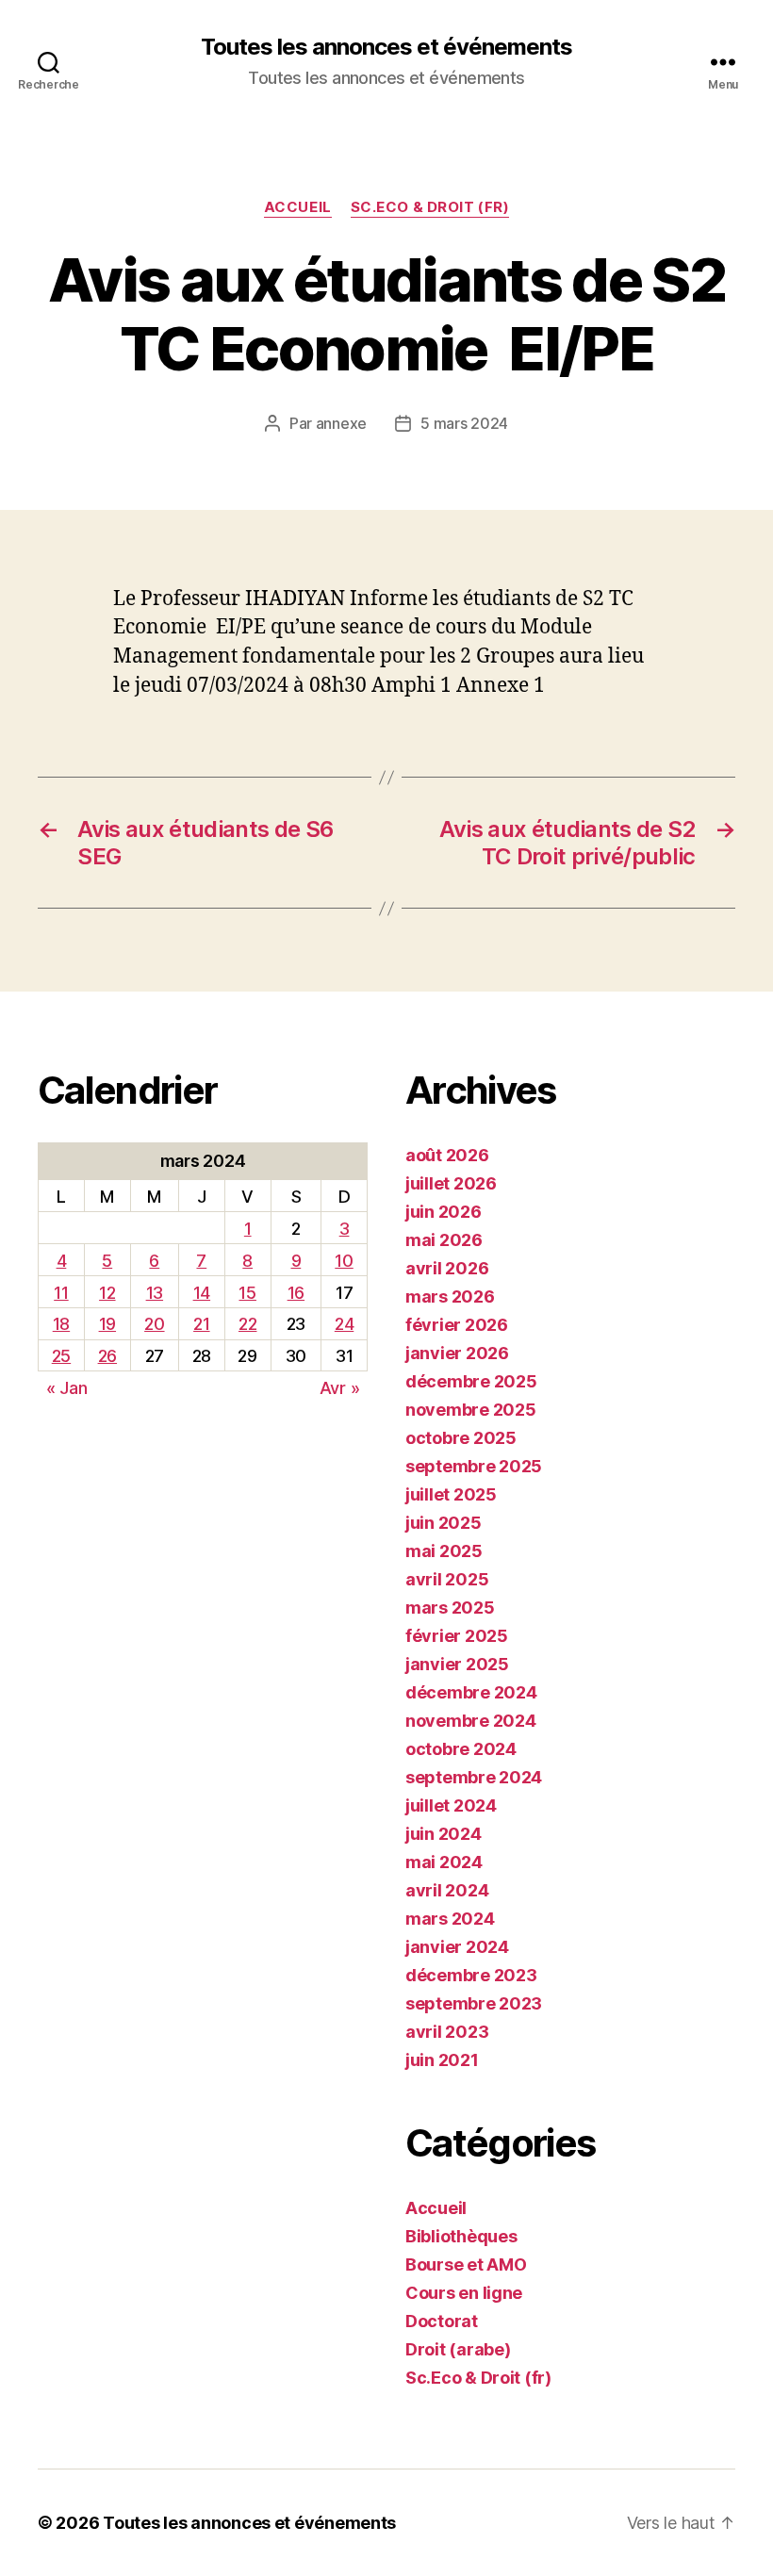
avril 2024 (447, 1890)
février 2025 (457, 1636)
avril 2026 (447, 1268)
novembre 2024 (471, 1721)
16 (296, 1293)
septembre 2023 (474, 2003)
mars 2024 (450, 1919)
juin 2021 (442, 2060)
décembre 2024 (471, 1692)
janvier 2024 (457, 1947)
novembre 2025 (471, 1410)
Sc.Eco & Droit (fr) (430, 207)
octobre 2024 (461, 1749)
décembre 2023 (471, 1975)
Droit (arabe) (458, 2349)
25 (61, 1356)
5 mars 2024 (464, 423)
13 (155, 1293)
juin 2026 (444, 1212)
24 (344, 1324)
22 (247, 1324)
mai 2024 (444, 1862)
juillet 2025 (451, 1494)
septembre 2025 (474, 1466)
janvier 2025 (457, 1664)
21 (201, 1324)
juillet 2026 (451, 1183)
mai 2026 (444, 1240)
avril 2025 (447, 1579)
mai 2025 (444, 1551)
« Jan (67, 1388)
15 (247, 1293)
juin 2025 (444, 1523)
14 (202, 1293)
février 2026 (457, 1325)
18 (61, 1324)
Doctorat (442, 2321)
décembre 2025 (471, 1381)
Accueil (298, 207)
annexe (341, 423)
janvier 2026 (457, 1353)
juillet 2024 (451, 1805)
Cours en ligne (464, 2293)
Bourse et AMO (466, 2264)
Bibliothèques (461, 2236)
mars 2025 (450, 1608)
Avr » (340, 1388)
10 (344, 1261)
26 (107, 1356)
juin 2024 (444, 1834)
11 (61, 1293)
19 (107, 1324)
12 (107, 1293)
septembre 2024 (474, 1777)
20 (154, 1324)
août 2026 (447, 1155)
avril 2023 (447, 2032)
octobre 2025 (461, 1438)
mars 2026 (450, 1296)
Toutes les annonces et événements (386, 47)
